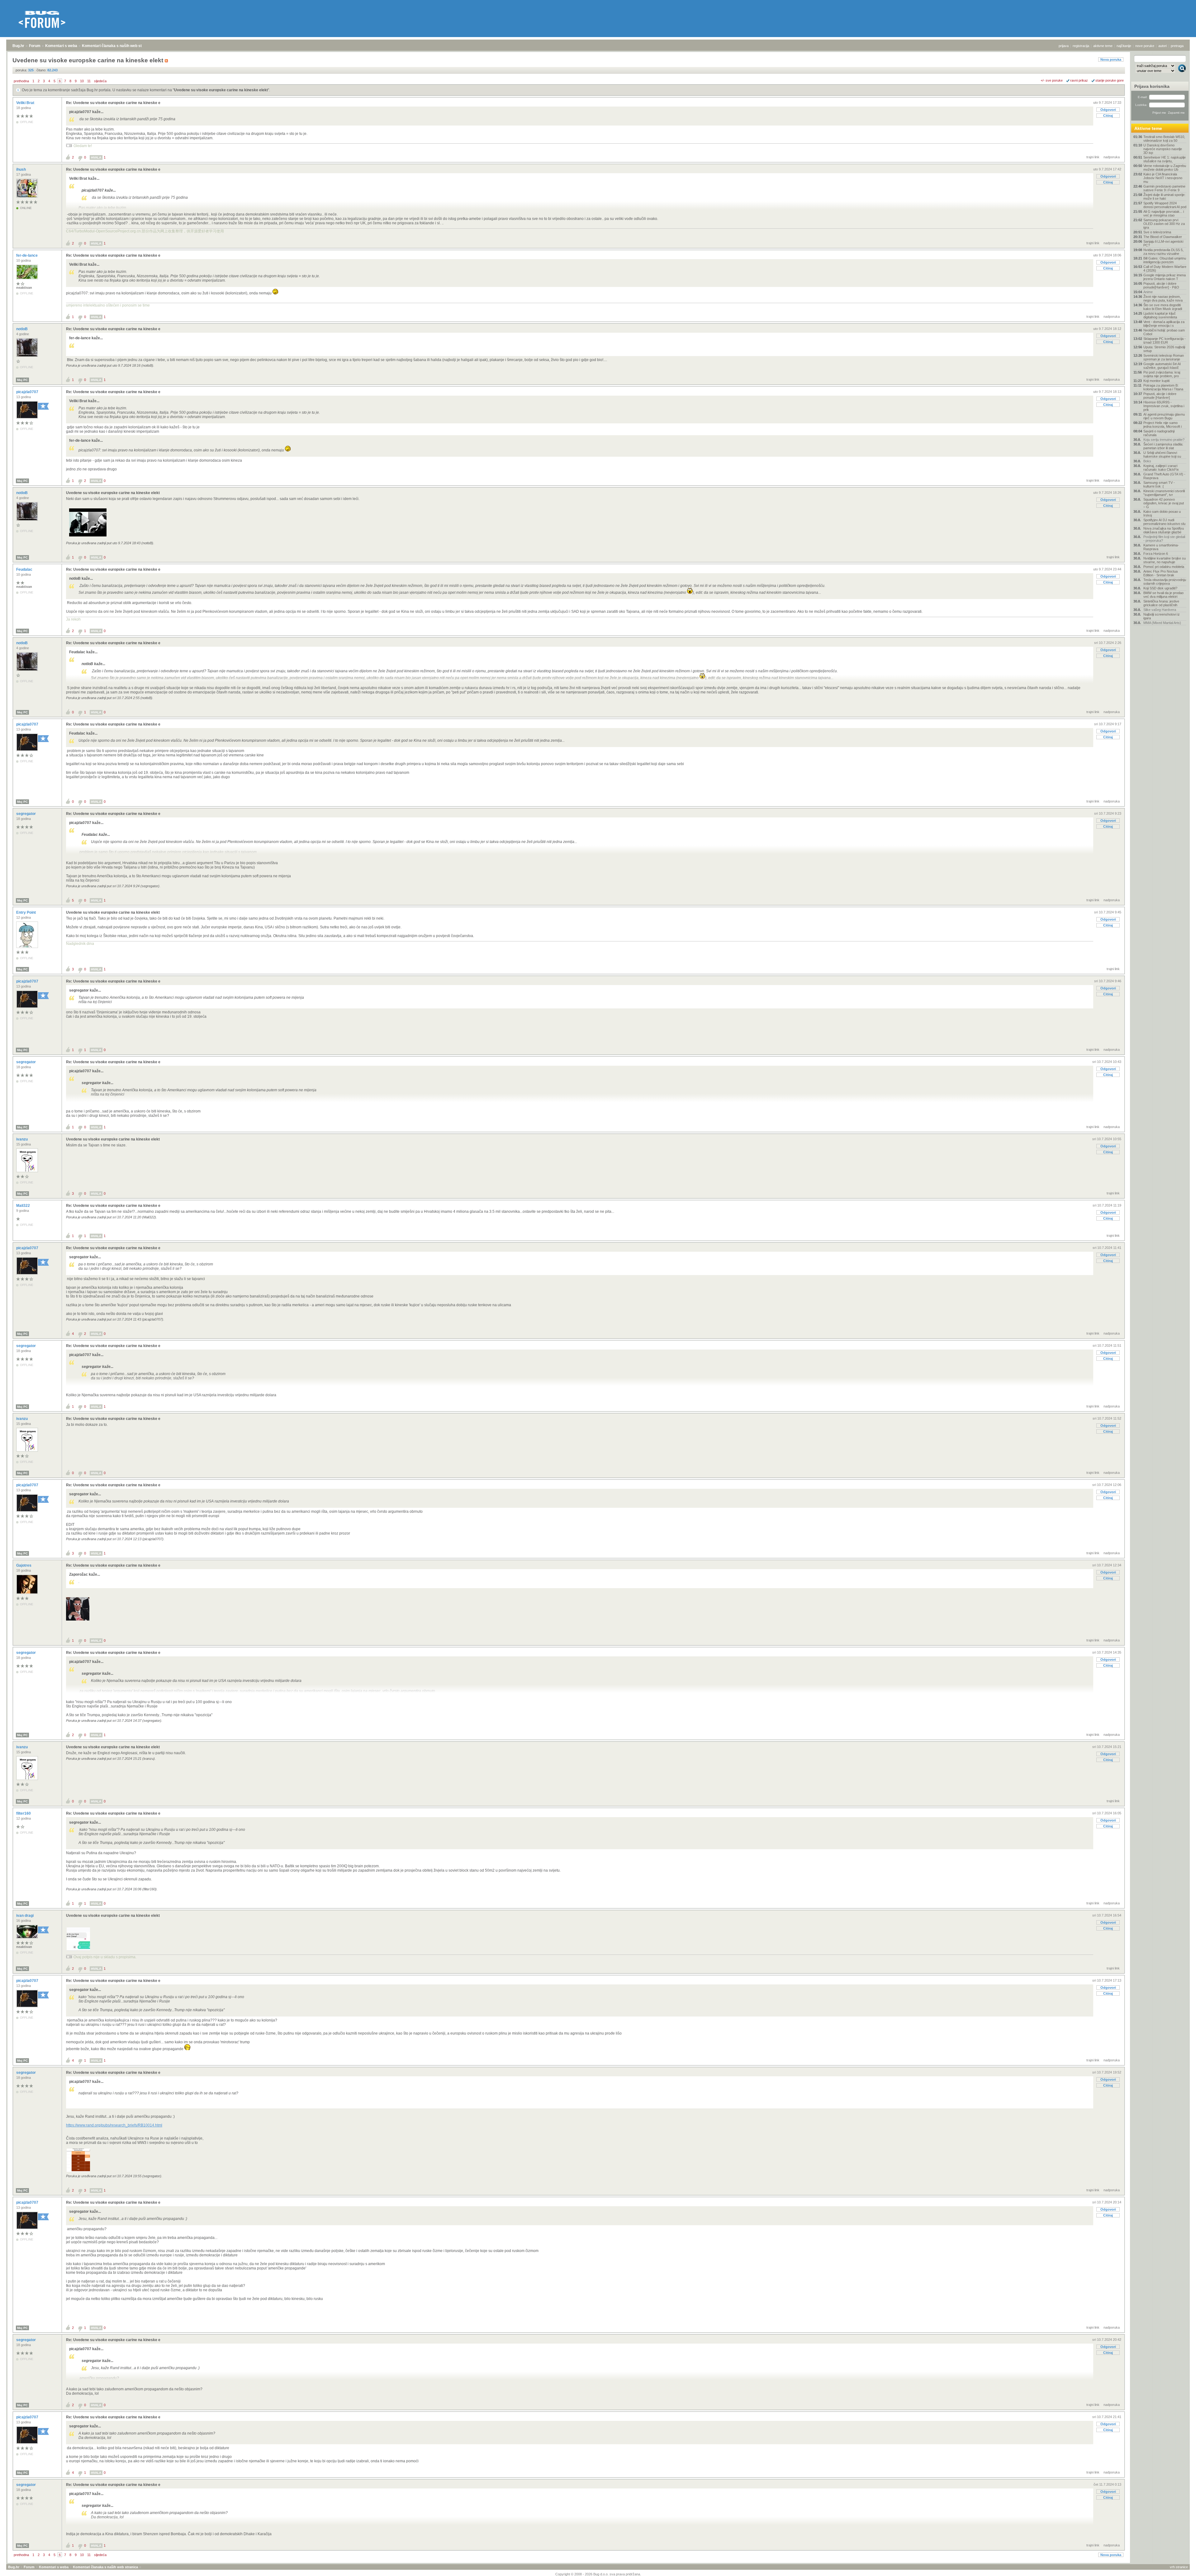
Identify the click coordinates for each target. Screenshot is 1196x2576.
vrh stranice (1179, 2567)
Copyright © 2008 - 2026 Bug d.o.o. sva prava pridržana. (598, 2574)
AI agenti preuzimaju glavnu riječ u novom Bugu (1164, 416)
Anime (1148, 292)
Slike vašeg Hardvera (1160, 610)
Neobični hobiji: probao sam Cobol (1164, 332)
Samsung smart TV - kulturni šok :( (1159, 484)
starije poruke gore (1110, 80)
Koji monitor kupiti (1156, 381)
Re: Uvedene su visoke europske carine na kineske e (113, 103)
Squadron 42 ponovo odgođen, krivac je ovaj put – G (1164, 503)
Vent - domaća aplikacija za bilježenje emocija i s (1164, 324)
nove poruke (1145, 46)
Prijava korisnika (1152, 86)
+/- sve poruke (1052, 80)
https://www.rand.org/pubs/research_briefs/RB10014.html (114, 2125)
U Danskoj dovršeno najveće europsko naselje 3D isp (1163, 149)
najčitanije (1124, 46)
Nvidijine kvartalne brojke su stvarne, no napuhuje (1165, 560)
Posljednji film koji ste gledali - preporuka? (1164, 539)
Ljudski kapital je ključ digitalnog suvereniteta (1160, 315)
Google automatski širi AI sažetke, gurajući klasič (1162, 366)
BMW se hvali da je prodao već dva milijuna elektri (1163, 595)
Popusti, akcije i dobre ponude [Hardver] (1160, 396)
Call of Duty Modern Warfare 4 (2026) (1165, 269)
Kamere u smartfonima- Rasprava (1161, 547)
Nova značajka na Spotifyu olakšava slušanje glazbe (1164, 530)
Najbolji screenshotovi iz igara (1162, 616)
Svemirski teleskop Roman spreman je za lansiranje (1164, 357)
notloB (22, 329)
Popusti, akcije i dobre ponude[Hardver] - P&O (1161, 285)
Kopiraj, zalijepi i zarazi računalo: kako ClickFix (1161, 468)
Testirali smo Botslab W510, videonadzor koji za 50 (1164, 139)
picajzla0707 (28, 392)
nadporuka (1112, 157)
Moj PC (22, 380)
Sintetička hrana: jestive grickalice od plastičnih (1161, 603)
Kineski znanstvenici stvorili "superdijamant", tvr (1164, 493)
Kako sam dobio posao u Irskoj (1162, 513)
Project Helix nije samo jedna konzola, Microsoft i (1163, 425)
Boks (1147, 461)
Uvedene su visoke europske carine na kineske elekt (221, 90)
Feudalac (25, 569)
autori (1163, 46)
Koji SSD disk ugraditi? (1160, 588)
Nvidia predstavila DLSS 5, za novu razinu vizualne (1163, 252)
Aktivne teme (1148, 128)
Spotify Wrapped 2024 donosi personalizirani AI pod (1165, 205)
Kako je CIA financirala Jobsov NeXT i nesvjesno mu (1163, 178)
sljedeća (100, 81)
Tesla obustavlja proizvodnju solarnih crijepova (1165, 582)
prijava (1064, 46)
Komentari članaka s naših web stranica (117, 46)
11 (89, 81)
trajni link (1093, 157)
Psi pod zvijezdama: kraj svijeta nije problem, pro (1162, 374)
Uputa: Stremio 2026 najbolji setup (1164, 349)
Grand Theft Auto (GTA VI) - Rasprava (1164, 476)
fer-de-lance (27, 255)
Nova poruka (1111, 60)
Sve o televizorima (1157, 232)
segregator (26, 814)
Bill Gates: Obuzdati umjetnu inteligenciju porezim (1165, 260)
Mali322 (24, 1206)
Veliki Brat (26, 103)
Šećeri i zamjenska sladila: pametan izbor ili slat (1163, 446)
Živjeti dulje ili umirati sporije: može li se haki (1164, 197)
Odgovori (1108, 110)
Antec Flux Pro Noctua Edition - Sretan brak (1160, 573)
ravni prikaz (1079, 80)
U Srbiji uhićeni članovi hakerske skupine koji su (1162, 455)
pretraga (1177, 46)
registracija (1081, 46)
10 (82, 81)
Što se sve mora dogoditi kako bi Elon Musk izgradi (1163, 307)
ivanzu (22, 1139)
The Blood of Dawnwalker (1163, 237)
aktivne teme (1103, 46)
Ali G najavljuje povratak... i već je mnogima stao (1164, 213)
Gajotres (24, 1565)
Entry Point (26, 912)
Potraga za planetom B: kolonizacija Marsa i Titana (1163, 387)
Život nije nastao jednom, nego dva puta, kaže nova (1163, 298)
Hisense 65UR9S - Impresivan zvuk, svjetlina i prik (1164, 406)
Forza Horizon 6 (1156, 554)
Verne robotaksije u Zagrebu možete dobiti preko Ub (1165, 168)
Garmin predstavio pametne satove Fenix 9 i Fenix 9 (1164, 188)
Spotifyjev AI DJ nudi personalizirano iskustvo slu (1164, 522)
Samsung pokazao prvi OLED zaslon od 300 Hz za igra (1164, 224)
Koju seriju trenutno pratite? (1164, 440)
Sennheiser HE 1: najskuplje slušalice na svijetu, (1165, 159)
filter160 (24, 1813)
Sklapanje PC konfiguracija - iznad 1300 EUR (1165, 340)
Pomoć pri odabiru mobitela (1164, 567)
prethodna (21, 81)
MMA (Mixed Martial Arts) (1162, 623)
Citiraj (1108, 116)
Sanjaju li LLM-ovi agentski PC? (1163, 243)
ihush (21, 169)
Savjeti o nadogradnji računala (1159, 433)
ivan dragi (25, 1916)
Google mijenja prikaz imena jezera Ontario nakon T (1165, 277)
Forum (35, 46)
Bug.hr (18, 46)
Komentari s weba (61, 46)
